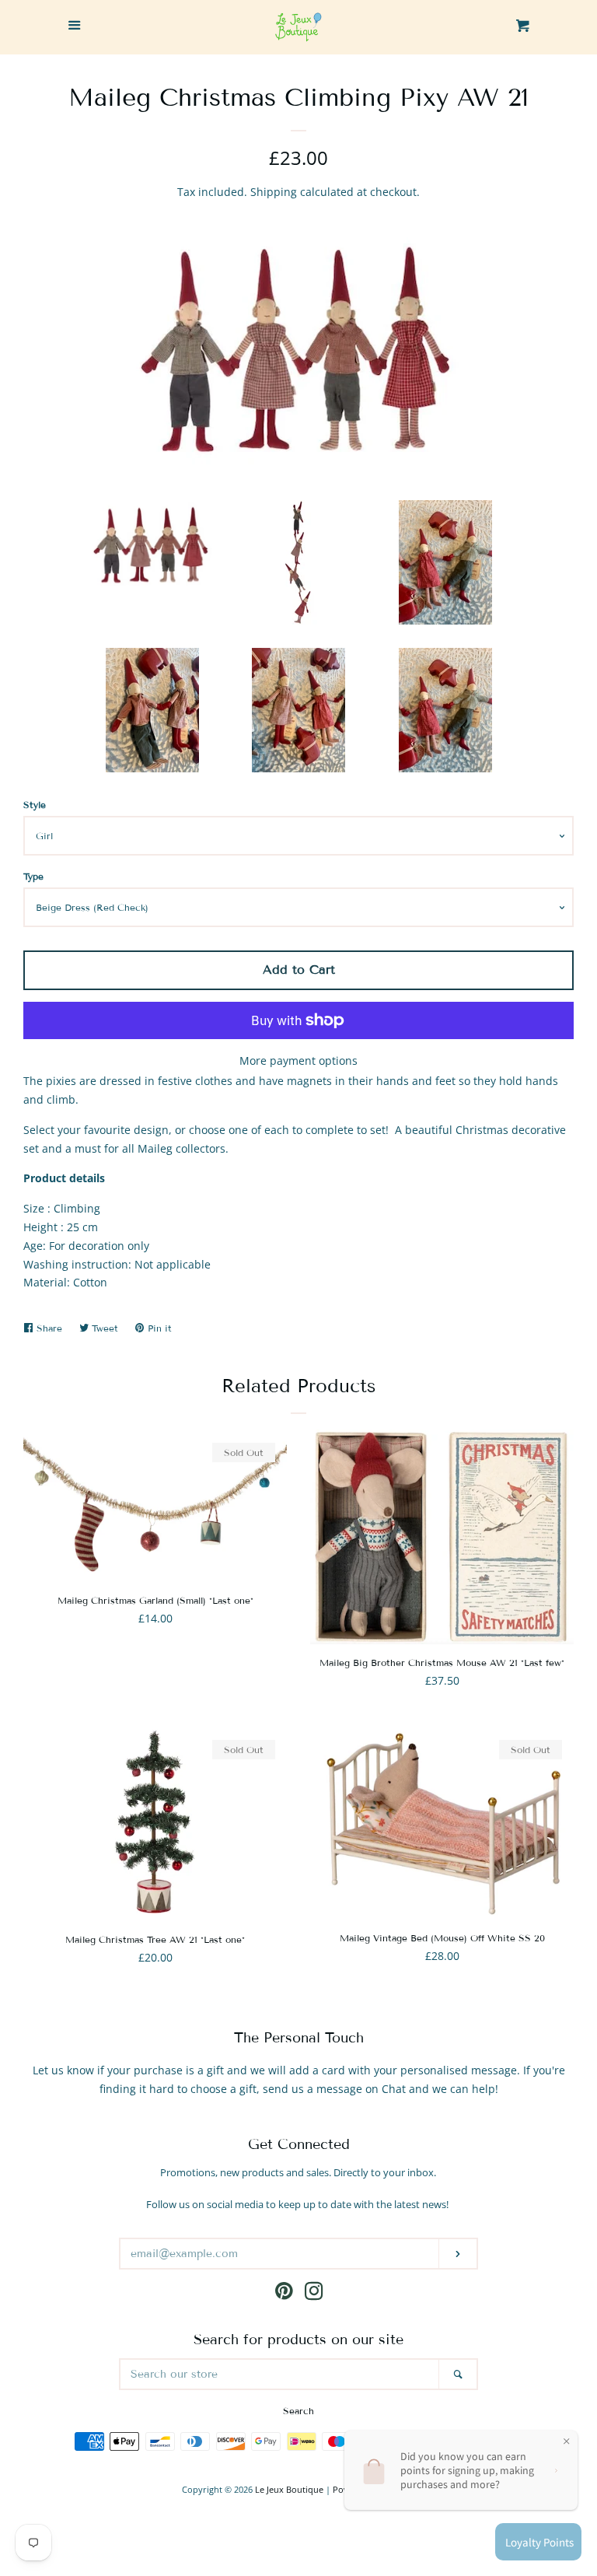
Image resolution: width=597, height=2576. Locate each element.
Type (33, 876)
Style (35, 805)
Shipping (274, 192)
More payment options (298, 1060)
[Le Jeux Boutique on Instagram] (314, 2294)
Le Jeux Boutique (289, 2489)
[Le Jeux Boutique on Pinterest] (284, 2294)
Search (298, 2411)
